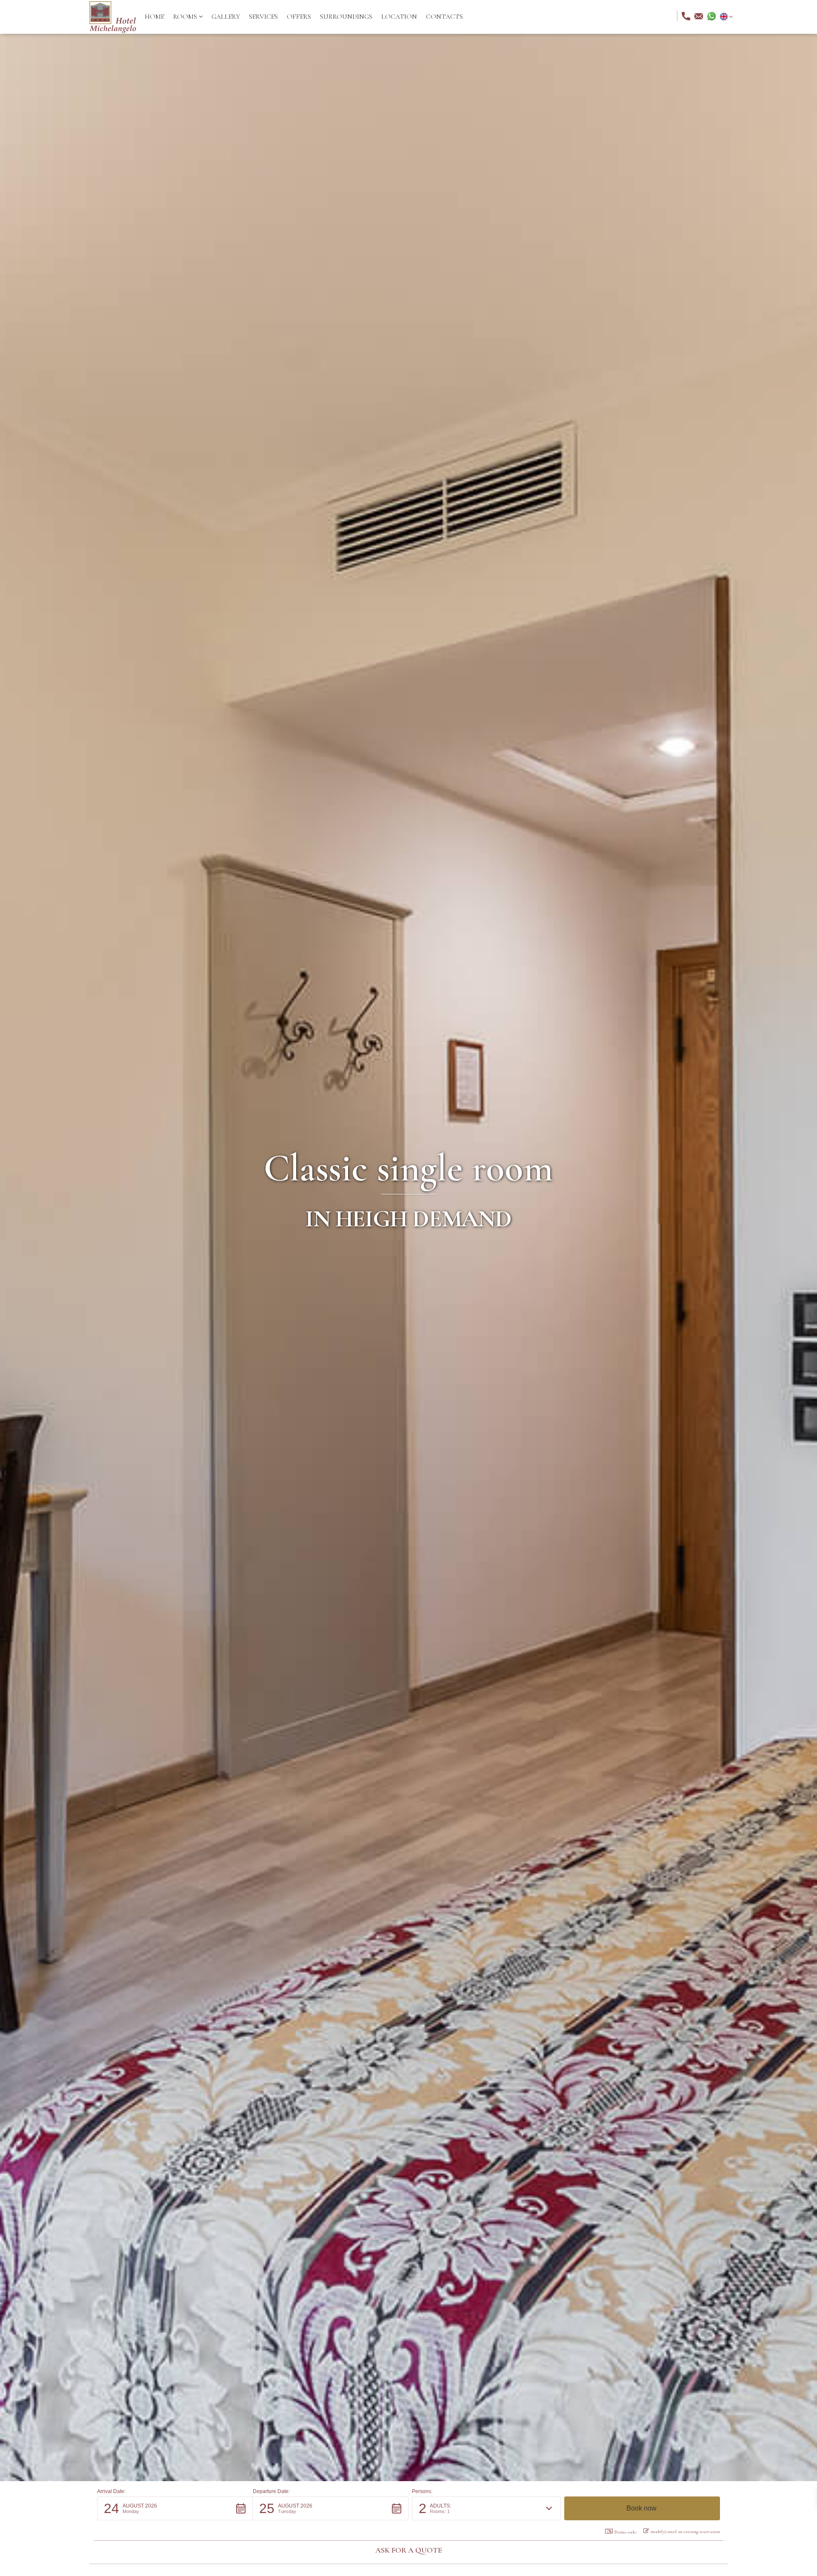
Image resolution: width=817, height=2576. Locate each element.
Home (154, 17)
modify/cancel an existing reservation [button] (685, 2532)
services (263, 17)
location (399, 17)
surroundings (346, 17)
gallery (226, 17)
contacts (444, 17)
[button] (188, 17)
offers (299, 17)
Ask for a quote (409, 2550)
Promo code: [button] (626, 2532)
